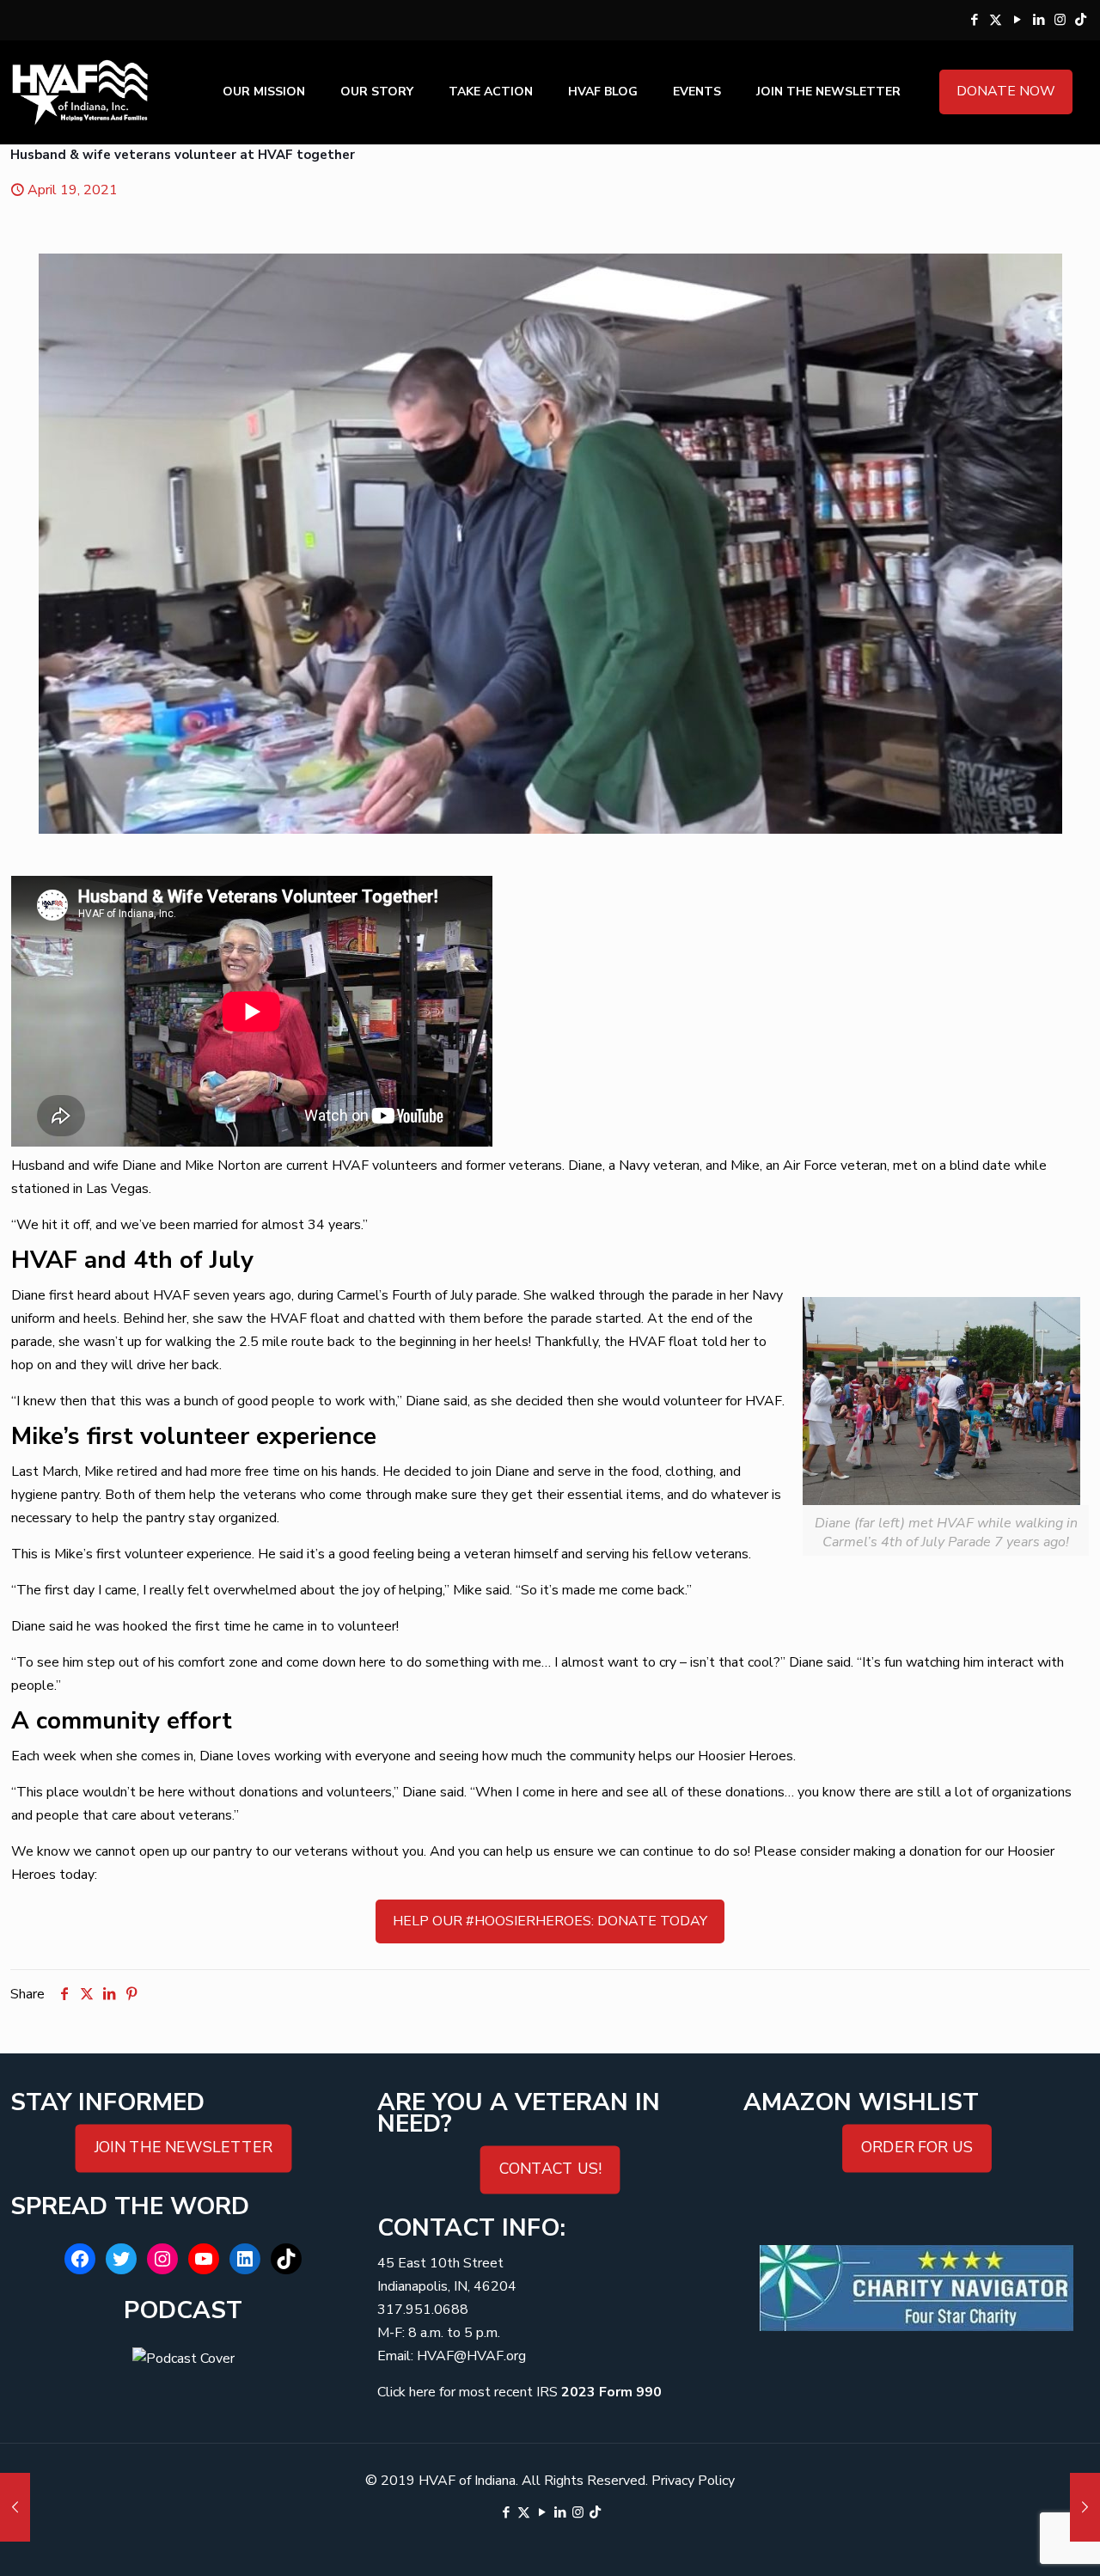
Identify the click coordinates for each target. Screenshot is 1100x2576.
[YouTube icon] (1017, 20)
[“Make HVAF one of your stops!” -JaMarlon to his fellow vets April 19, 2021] (1085, 2507)
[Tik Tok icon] (1081, 20)
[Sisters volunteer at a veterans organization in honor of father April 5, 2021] (15, 2507)
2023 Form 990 (611, 2392)
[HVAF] (80, 92)
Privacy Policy (693, 2481)
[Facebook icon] (974, 20)
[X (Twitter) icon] (996, 20)
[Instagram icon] (1060, 20)
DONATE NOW (1006, 91)
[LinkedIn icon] (1039, 20)
